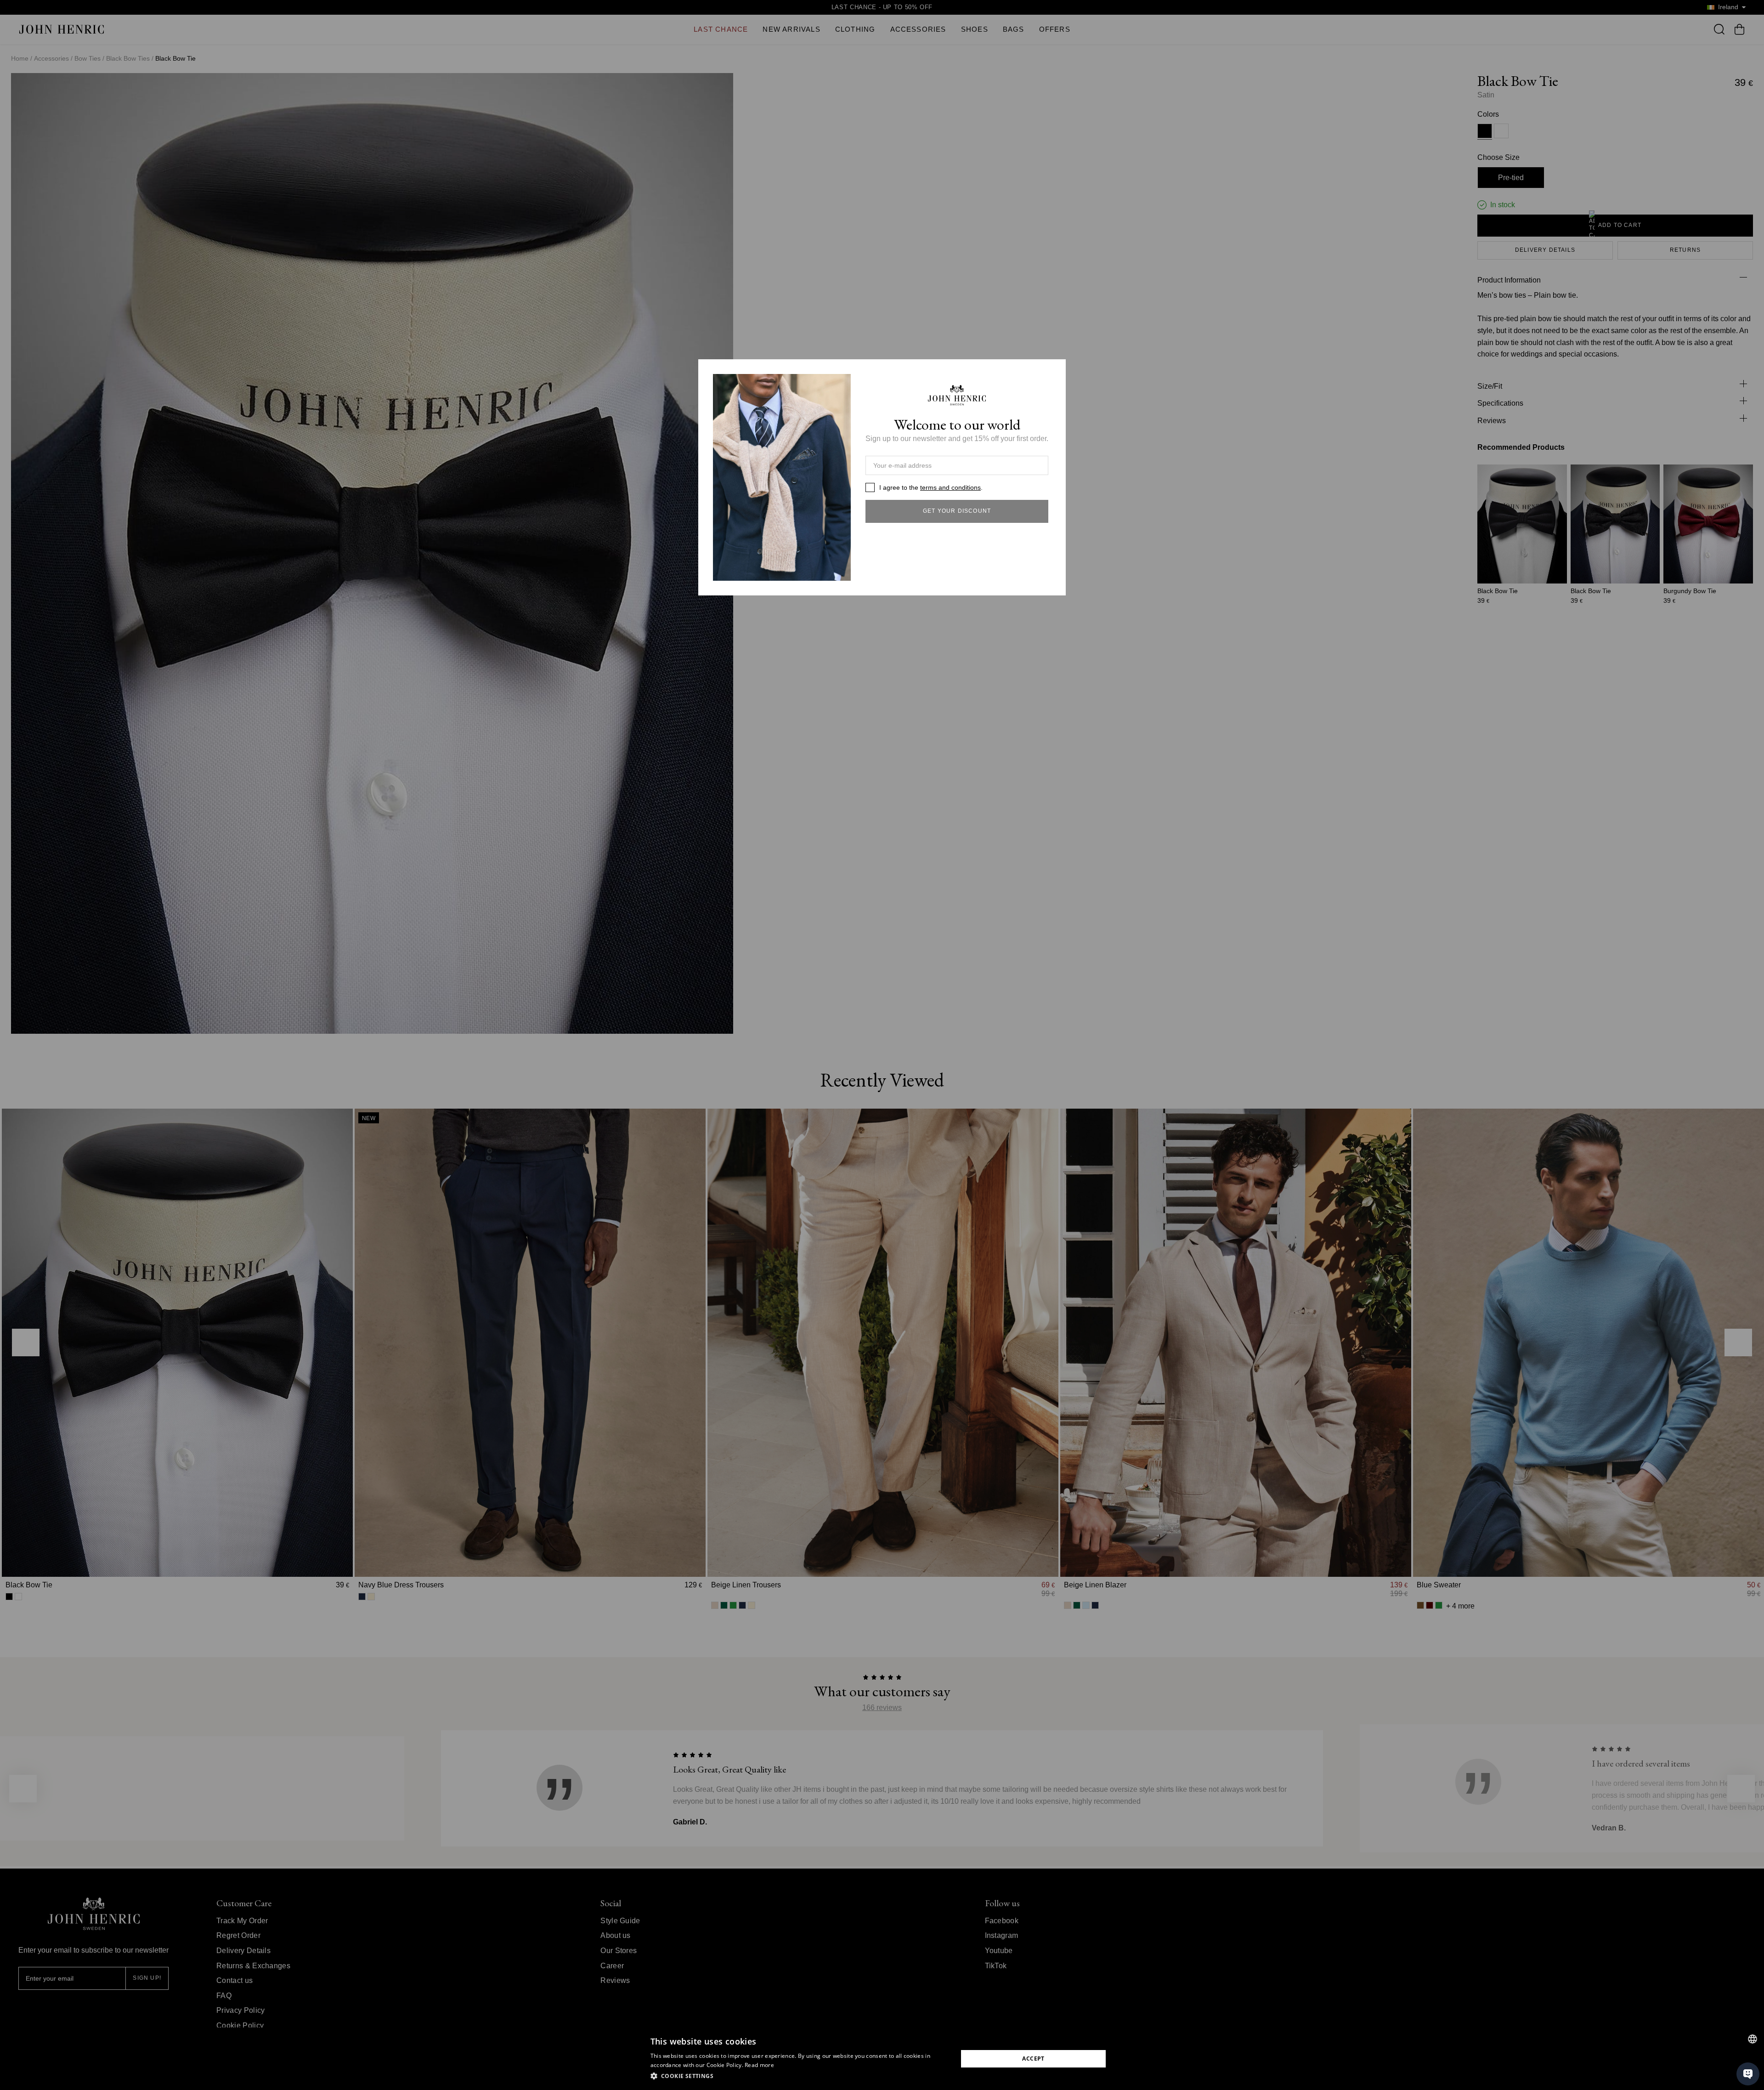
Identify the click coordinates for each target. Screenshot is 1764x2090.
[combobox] (1753, 2039)
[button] (800, 2076)
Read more (759, 2065)
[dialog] (882, 2059)
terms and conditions (950, 487)
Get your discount (957, 511)
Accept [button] (1033, 2059)
